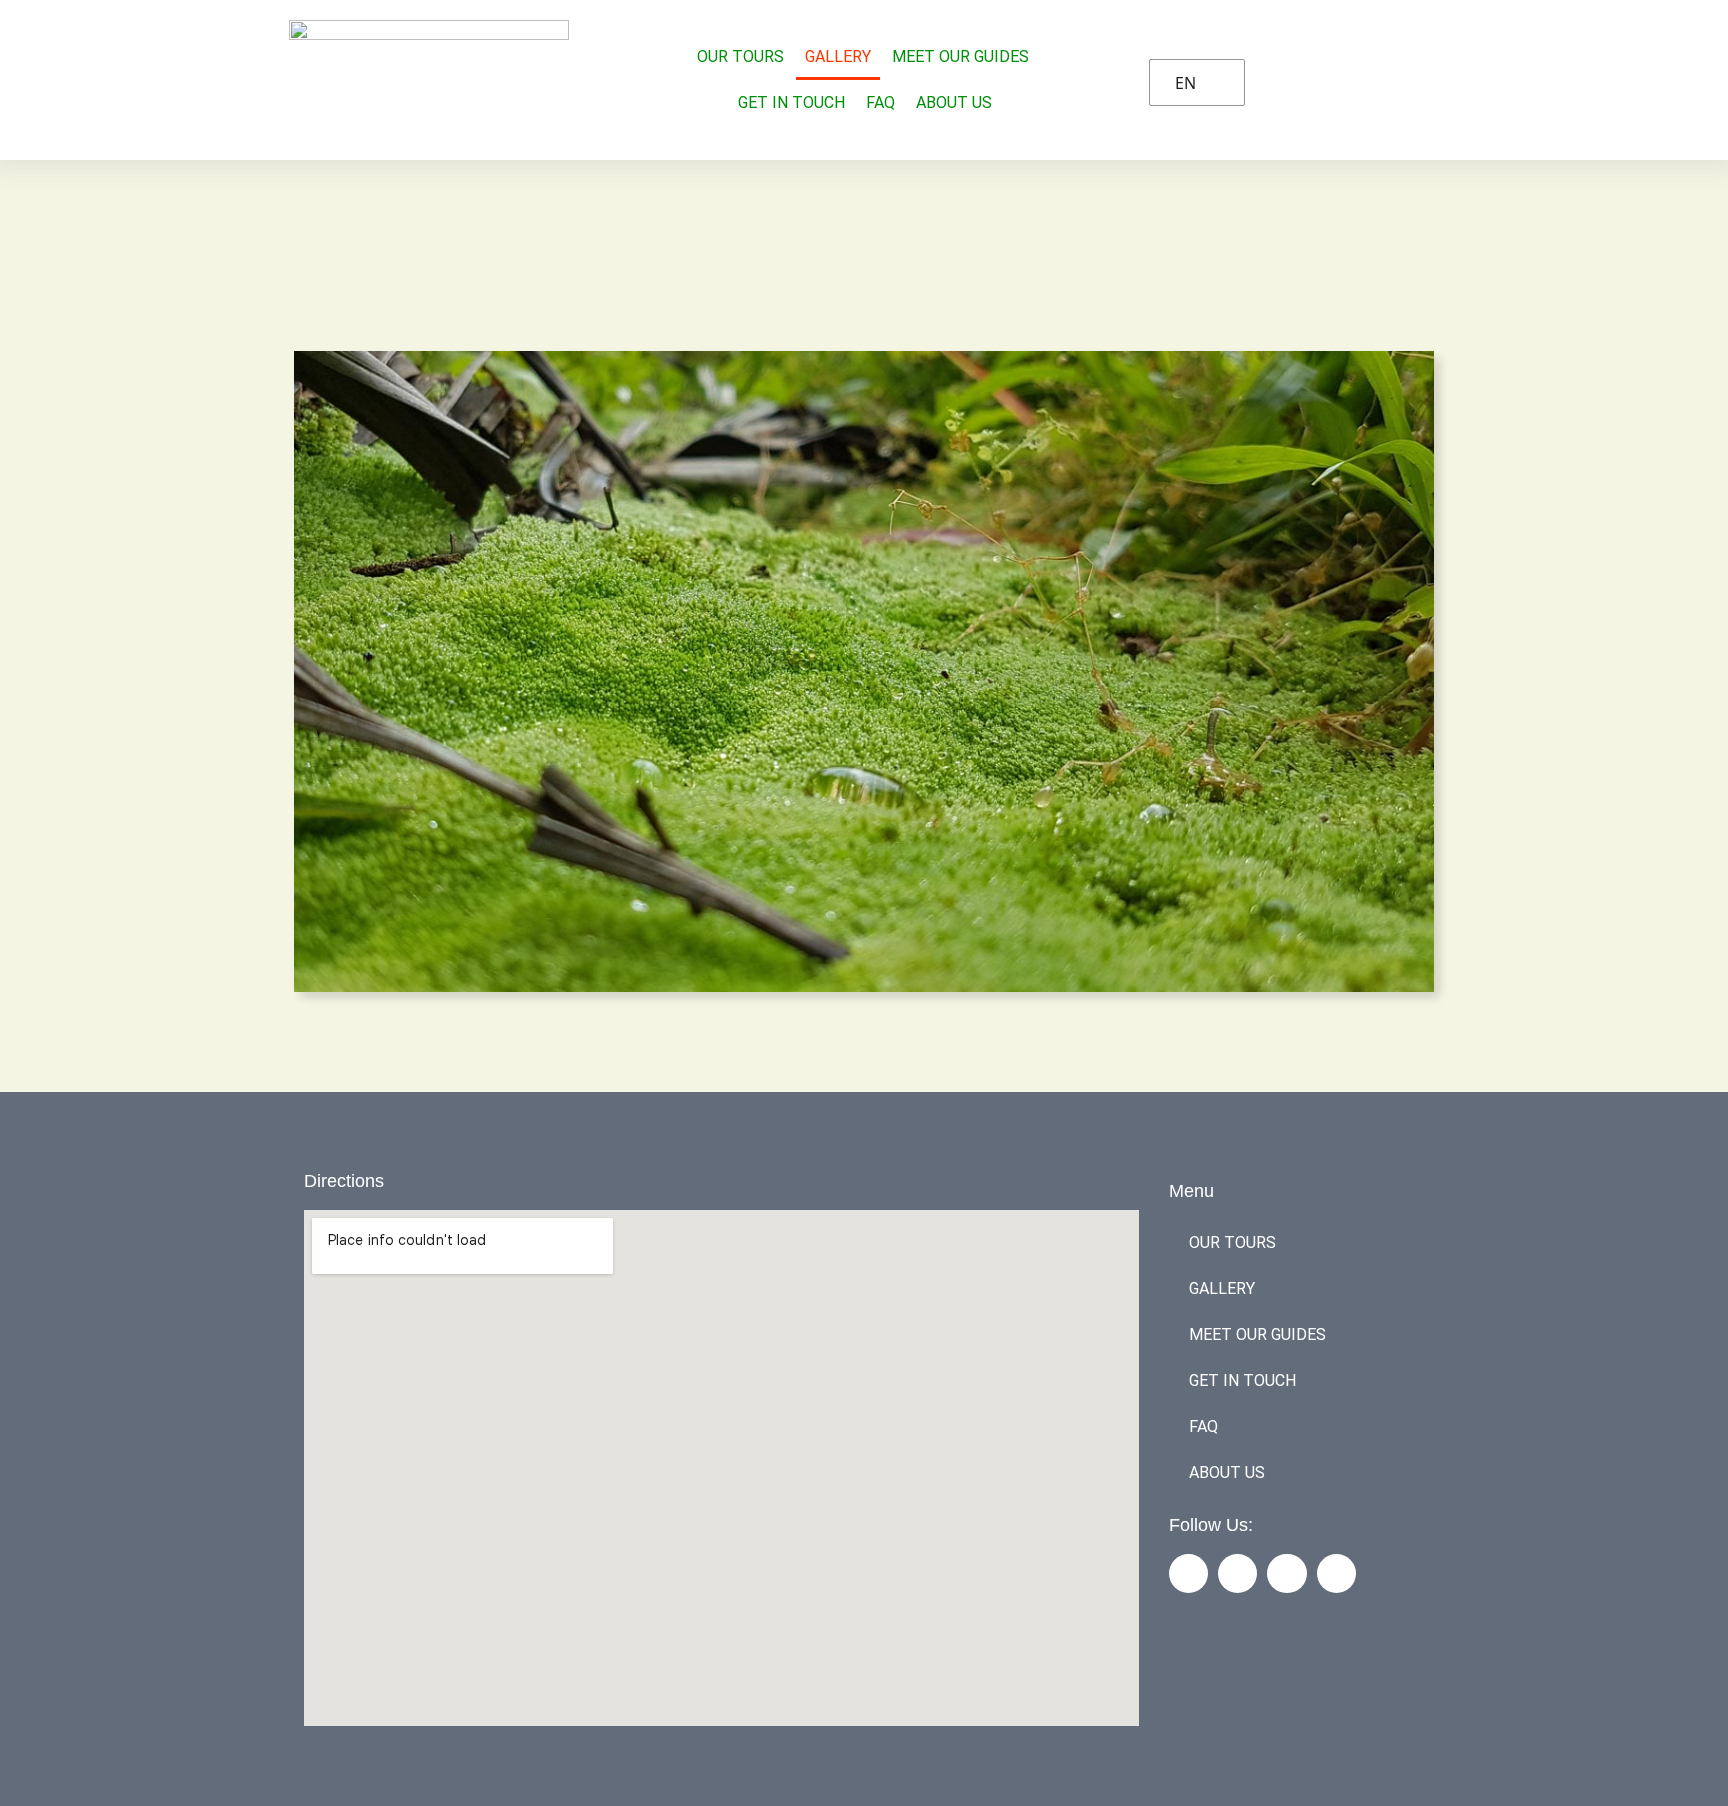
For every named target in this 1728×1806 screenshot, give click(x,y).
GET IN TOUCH (791, 102)
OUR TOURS (740, 56)
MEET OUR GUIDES (960, 56)
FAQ (880, 102)
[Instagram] (1237, 1573)
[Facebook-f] (1188, 1573)
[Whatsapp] (1336, 1573)
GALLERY (838, 56)
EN (1185, 83)
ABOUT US (954, 102)
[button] (864, 672)
